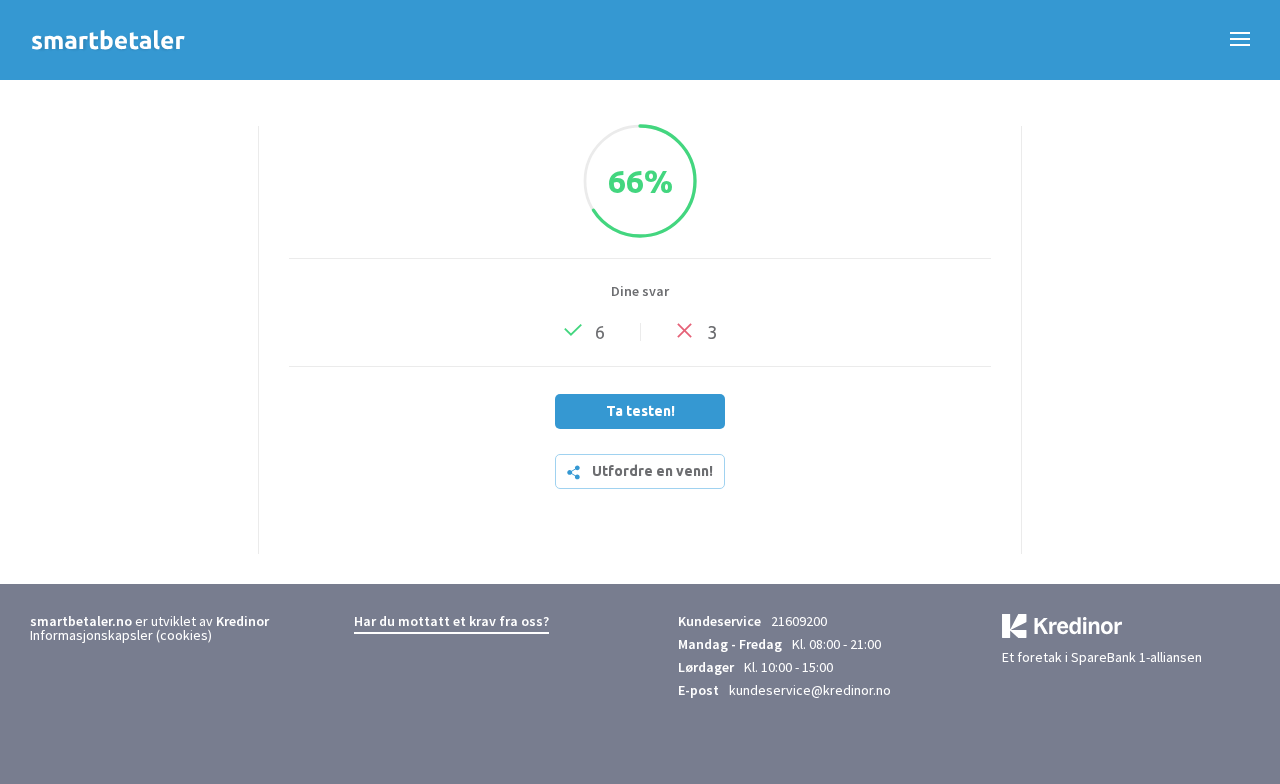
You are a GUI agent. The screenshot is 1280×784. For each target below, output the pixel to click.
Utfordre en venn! (652, 471)
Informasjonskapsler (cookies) (121, 635)
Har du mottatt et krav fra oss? (451, 621)
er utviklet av (123, 621)
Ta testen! (640, 411)
